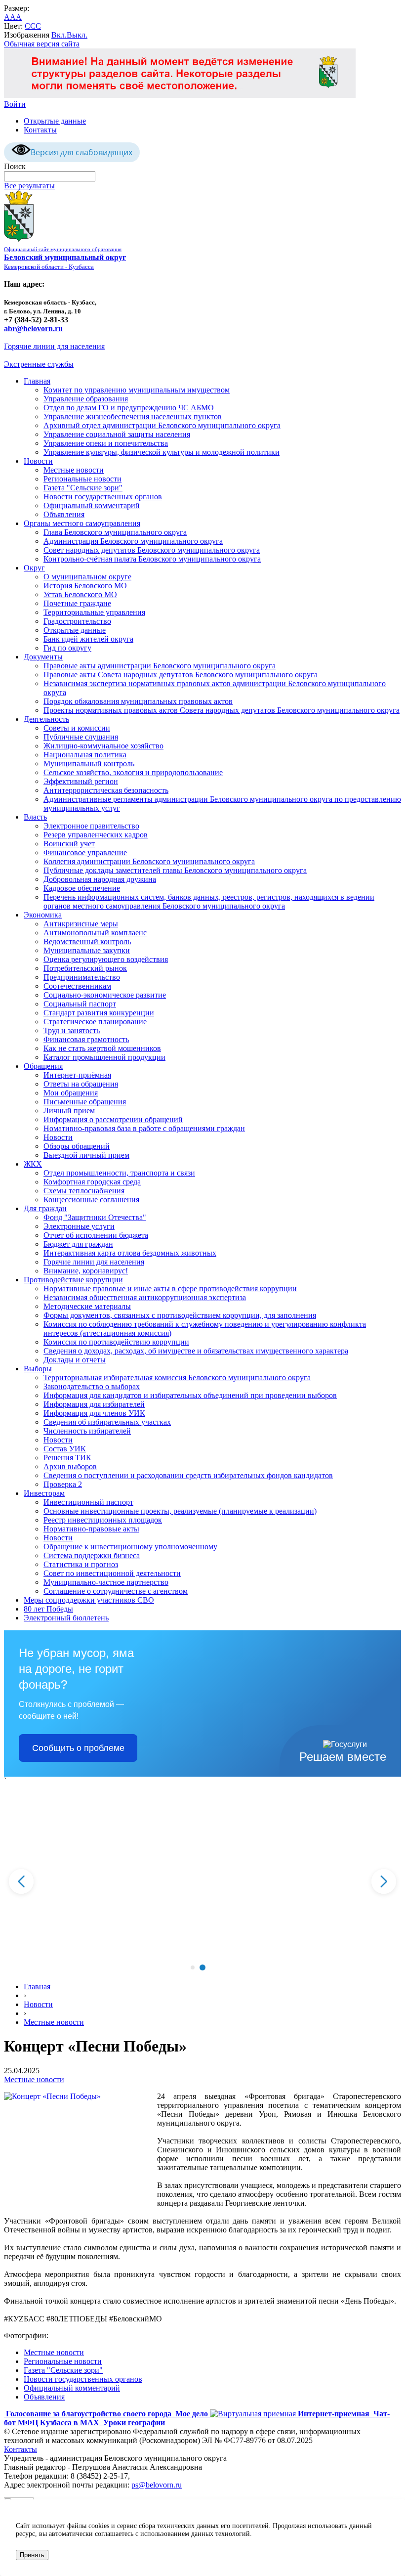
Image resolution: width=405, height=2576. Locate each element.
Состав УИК (65, 1449)
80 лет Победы (48, 1609)
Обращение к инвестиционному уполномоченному (130, 1547)
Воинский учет (69, 844)
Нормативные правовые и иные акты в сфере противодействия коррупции (170, 1288)
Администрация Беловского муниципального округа (133, 541)
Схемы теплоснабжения (84, 1191)
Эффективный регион (81, 781)
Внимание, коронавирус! (86, 1271)
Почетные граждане (77, 603)
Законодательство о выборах (92, 1386)
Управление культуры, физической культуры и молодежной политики (162, 452)
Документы (43, 657)
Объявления (64, 514)
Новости (38, 461)
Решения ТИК (67, 1458)
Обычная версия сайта (42, 44)
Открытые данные (55, 121)
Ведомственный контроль (87, 941)
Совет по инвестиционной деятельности (112, 1573)
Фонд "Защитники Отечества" (95, 1217)
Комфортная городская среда (92, 1182)
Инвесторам (44, 1493)
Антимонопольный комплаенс (95, 933)
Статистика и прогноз (81, 1564)
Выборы (38, 1369)
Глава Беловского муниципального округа (115, 532)
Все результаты (29, 186)
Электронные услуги (79, 1226)
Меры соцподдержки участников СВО (89, 1600)
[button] (193, 1967)
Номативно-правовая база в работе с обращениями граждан (144, 1128)
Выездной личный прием (86, 1155)
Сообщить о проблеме (78, 1748)
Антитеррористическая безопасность (106, 790)
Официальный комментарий (92, 505)
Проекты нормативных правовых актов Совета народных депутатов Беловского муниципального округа (222, 710)
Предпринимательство (82, 977)
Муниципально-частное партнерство (106, 1582)
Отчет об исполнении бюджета (96, 1235)
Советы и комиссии (77, 728)
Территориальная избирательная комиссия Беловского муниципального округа (177, 1377)
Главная (37, 381)
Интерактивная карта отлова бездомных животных (130, 1253)
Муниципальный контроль (89, 764)
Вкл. (59, 35)
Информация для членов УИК (94, 1413)
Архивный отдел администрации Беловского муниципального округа (162, 425)
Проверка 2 (63, 1484)
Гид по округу (67, 648)
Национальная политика (85, 755)
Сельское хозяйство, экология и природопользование (133, 772)
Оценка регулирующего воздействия (106, 959)
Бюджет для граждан (78, 1244)
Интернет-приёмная (77, 1075)
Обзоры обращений (77, 1146)
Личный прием (69, 1111)
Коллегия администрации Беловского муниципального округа (149, 861)
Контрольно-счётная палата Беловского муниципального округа (152, 559)
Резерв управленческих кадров (96, 835)
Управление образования (86, 399)
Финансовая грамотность (86, 1039)
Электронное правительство (91, 826)
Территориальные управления (94, 612)
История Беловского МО (85, 586)
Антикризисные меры (81, 924)
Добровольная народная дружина (100, 879)
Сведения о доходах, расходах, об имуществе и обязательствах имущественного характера (196, 1351)
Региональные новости (82, 479)
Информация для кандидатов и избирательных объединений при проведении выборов (190, 1395)
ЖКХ (33, 1164)
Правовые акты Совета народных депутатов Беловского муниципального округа (181, 675)
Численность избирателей (87, 1431)
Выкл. (77, 35)
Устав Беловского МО (80, 594)
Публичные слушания (81, 737)
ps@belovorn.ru (157, 2485)
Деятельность (46, 719)
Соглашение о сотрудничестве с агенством (116, 1591)
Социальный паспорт (80, 1004)
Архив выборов (70, 1466)
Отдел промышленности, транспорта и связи (119, 1173)
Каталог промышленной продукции (104, 1057)
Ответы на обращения (81, 1084)
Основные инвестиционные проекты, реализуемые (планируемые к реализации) (180, 1511)
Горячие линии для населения (54, 346)
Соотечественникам (77, 986)
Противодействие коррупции (73, 1280)
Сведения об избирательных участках (107, 1422)
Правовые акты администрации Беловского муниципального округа (160, 666)
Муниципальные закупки (87, 950)
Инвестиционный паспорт (88, 1502)
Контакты (40, 130)
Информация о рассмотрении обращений (113, 1119)
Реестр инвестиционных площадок (103, 1520)
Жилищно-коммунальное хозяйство (103, 746)
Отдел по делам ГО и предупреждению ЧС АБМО (129, 408)
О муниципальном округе (87, 577)
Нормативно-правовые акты (91, 1529)
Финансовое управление (85, 852)
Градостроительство (77, 621)
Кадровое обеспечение (82, 888)
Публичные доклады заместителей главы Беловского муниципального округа (175, 870)
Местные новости (74, 470)
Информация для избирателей (94, 1404)
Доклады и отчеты (75, 1360)
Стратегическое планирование (95, 1022)
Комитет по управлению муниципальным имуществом (137, 390)
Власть (35, 817)
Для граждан (45, 1208)
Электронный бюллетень (66, 1618)
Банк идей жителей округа (88, 639)
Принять (32, 2555)
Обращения (43, 1066)
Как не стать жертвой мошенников (102, 1048)
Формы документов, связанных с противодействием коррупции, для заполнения (180, 1315)
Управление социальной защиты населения (117, 434)
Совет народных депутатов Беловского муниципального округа (152, 550)
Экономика (43, 915)
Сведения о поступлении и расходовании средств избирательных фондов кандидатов (188, 1475)
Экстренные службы (39, 364)
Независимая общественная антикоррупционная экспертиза (145, 1297)
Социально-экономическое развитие (105, 995)
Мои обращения (71, 1093)
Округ (34, 568)
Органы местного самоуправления (82, 523)
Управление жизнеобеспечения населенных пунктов (133, 416)
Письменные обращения (85, 1102)
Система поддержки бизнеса (92, 1555)
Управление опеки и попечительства (106, 443)
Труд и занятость (72, 1030)
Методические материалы (87, 1306)
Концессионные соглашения (91, 1200)
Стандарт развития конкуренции (99, 1013)
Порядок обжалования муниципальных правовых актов (138, 701)
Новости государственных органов (103, 497)
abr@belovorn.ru (33, 328)
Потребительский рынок (85, 968)
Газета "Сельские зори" (83, 488)
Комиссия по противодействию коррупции (116, 1342)
